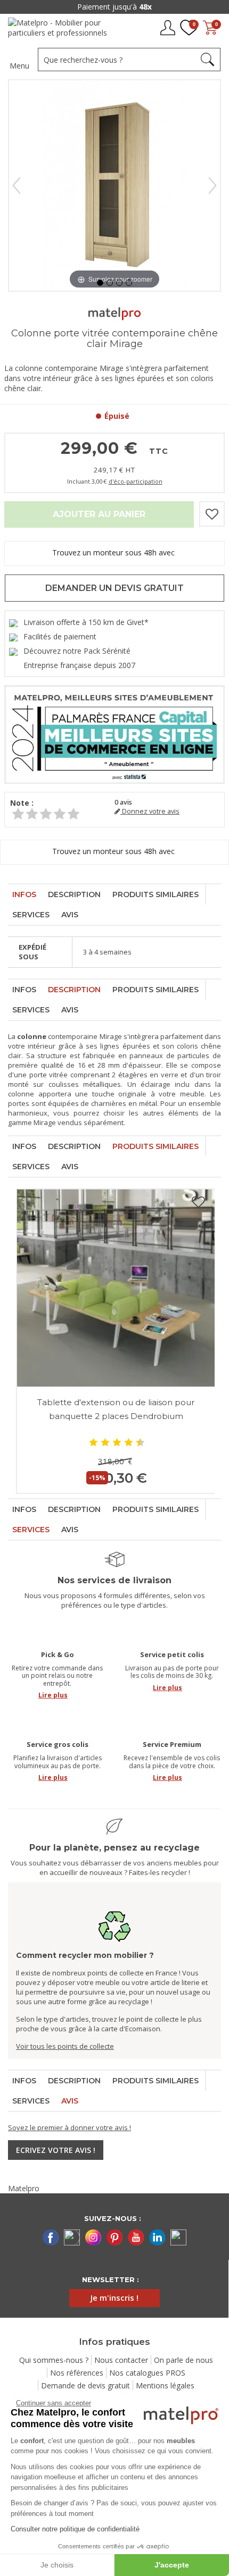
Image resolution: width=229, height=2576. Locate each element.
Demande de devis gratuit (85, 2385)
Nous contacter (121, 2360)
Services (31, 915)
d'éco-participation (136, 481)
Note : (22, 803)
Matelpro (24, 2188)
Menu (19, 66)
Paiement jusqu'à (114, 7)
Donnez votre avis (150, 811)
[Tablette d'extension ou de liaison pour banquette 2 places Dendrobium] (116, 1288)
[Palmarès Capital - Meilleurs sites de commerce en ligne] (114, 734)
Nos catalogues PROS (147, 2373)
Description (74, 894)
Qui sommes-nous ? (54, 2360)
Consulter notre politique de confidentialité (75, 2529)
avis (123, 802)
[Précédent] (17, 185)
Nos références (77, 2373)
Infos (24, 894)
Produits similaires (156, 894)
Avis (70, 915)
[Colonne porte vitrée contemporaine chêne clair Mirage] (100, 283)
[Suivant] (212, 185)
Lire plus (53, 1695)
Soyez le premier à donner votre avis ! (69, 2127)
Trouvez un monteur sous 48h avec (114, 552)
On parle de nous (183, 2360)
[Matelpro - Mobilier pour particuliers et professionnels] (61, 31)
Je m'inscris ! (114, 2298)
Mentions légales (165, 2385)
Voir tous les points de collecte (65, 2046)
